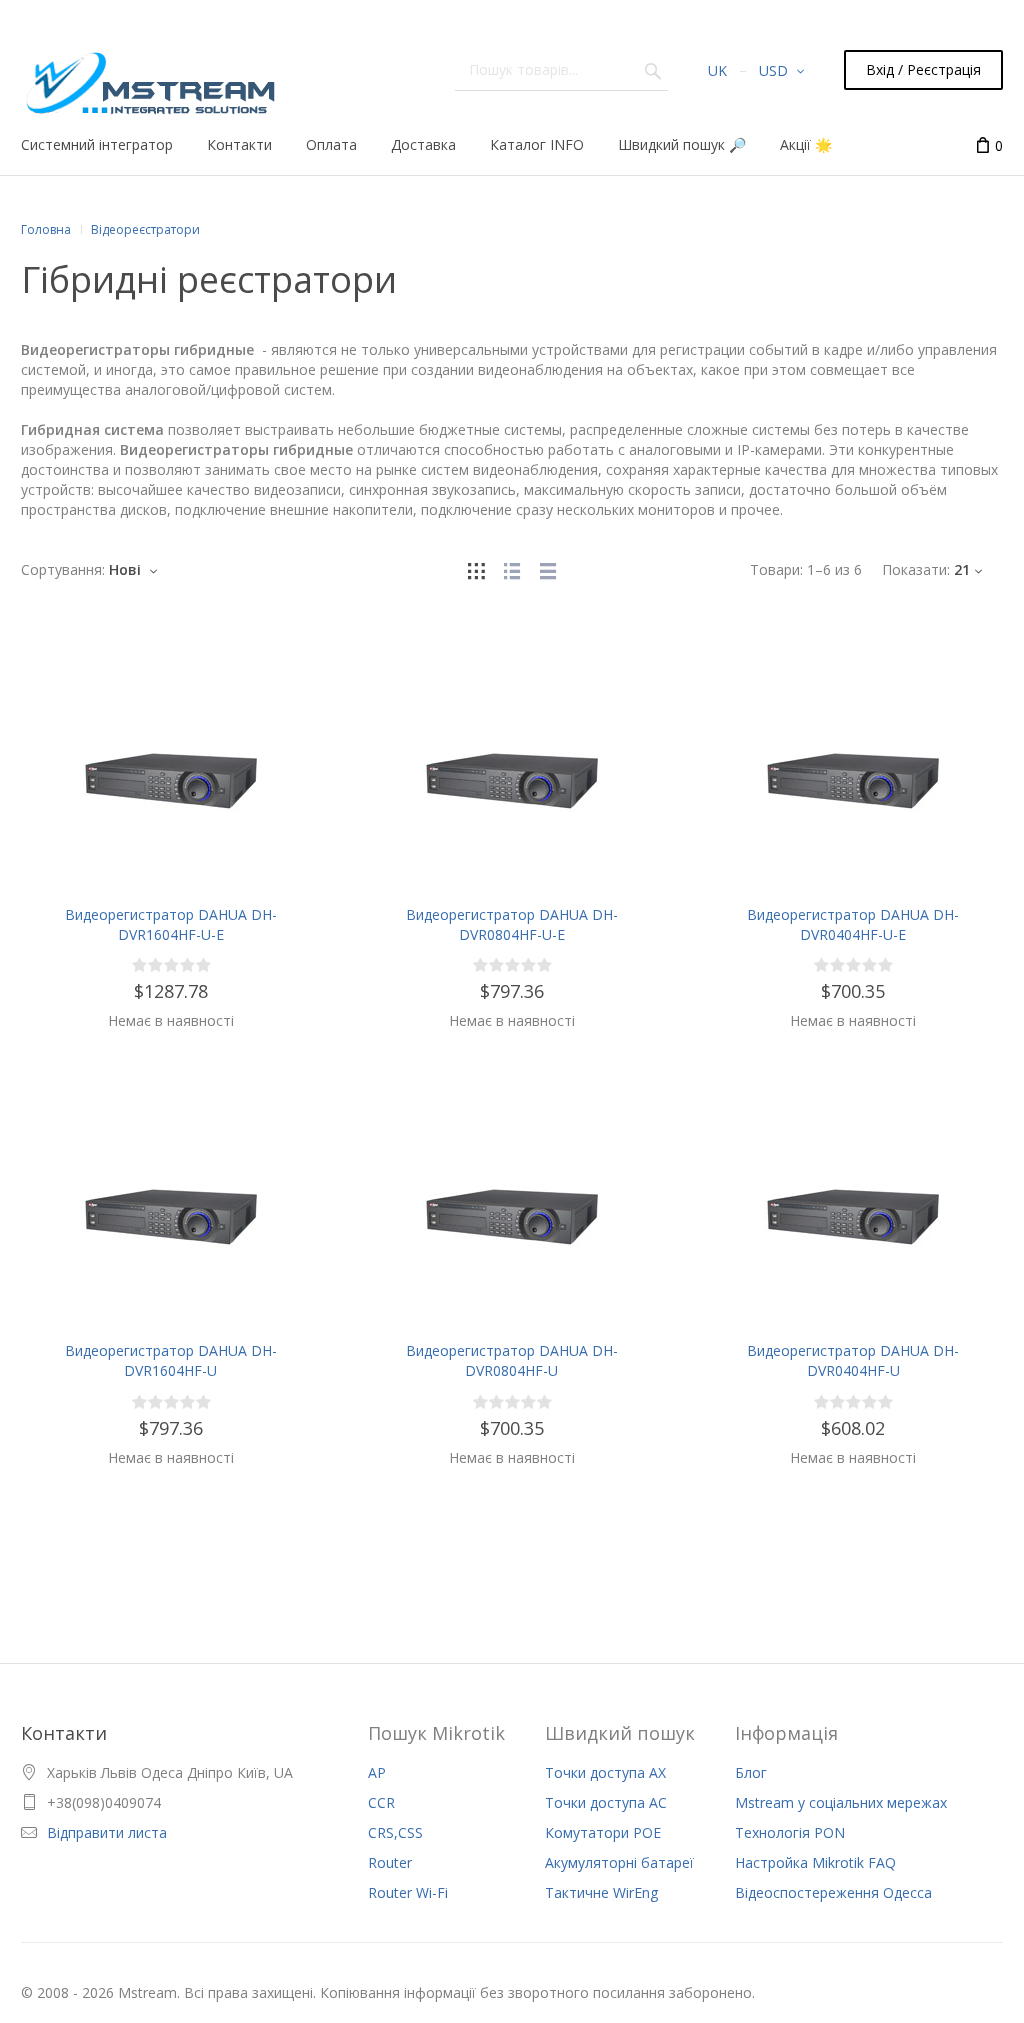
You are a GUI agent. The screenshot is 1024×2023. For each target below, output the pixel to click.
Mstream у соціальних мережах (841, 1802)
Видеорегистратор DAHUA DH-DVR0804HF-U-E (512, 924)
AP (377, 1772)
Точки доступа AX (605, 1772)
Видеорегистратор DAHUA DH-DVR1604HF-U (171, 1360)
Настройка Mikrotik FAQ (815, 1862)
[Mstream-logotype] (148, 77)
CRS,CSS (395, 1832)
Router (390, 1862)
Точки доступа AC (606, 1802)
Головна (46, 229)
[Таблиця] (548, 569)
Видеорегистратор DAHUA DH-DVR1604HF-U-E (171, 924)
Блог (751, 1772)
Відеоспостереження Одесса (833, 1892)
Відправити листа (107, 1832)
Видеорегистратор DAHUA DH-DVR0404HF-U (853, 1360)
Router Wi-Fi (408, 1892)
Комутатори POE (603, 1832)
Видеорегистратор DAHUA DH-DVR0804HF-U (512, 1360)
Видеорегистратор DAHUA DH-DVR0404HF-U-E (853, 924)
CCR (381, 1802)
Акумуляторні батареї (619, 1862)
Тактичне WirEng (601, 1892)
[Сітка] (476, 569)
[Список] (512, 569)
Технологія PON (790, 1832)
